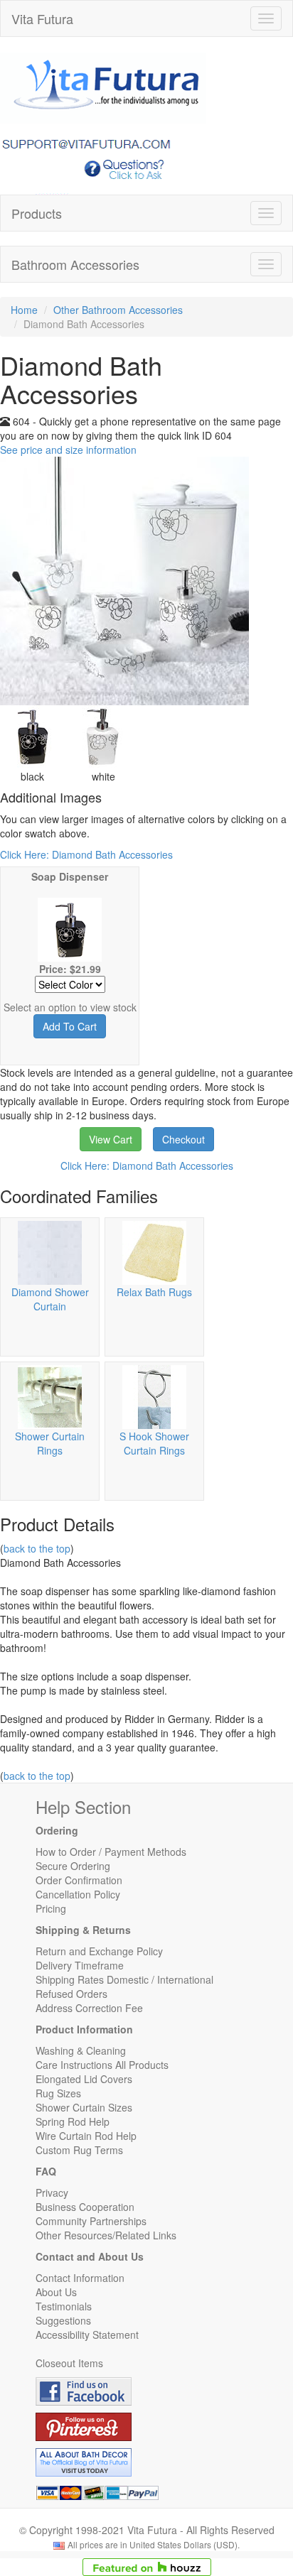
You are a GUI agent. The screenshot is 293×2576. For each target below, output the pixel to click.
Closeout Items (69, 2363)
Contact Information (80, 2278)
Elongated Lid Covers (84, 2079)
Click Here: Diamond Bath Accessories (86, 854)
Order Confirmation (79, 1880)
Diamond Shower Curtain (50, 1299)
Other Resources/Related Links (106, 2235)
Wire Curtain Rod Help (86, 2136)
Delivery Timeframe (80, 1965)
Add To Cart (70, 1026)
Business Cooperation (85, 2207)
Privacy (52, 2192)
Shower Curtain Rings (50, 1443)
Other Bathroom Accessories (118, 310)
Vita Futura (42, 18)
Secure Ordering (73, 1866)
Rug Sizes (58, 2093)
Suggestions (63, 2320)
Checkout (183, 1139)
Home (24, 310)
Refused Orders (71, 1994)
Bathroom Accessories (75, 264)
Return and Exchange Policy (99, 1951)
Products (37, 213)
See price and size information (68, 450)
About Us (56, 2292)
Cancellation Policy (78, 1894)
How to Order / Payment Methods (111, 1852)
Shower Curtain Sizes (84, 2107)
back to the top (37, 1548)
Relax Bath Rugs (154, 1292)
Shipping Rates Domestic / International (124, 1979)
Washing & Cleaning (81, 2050)
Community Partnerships (91, 2221)
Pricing (51, 1908)
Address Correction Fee (89, 2008)
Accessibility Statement (87, 2335)
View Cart (111, 1139)
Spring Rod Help (73, 2121)
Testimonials (64, 2306)
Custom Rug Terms (79, 2150)
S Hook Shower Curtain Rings (154, 1443)
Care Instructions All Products (102, 2065)
